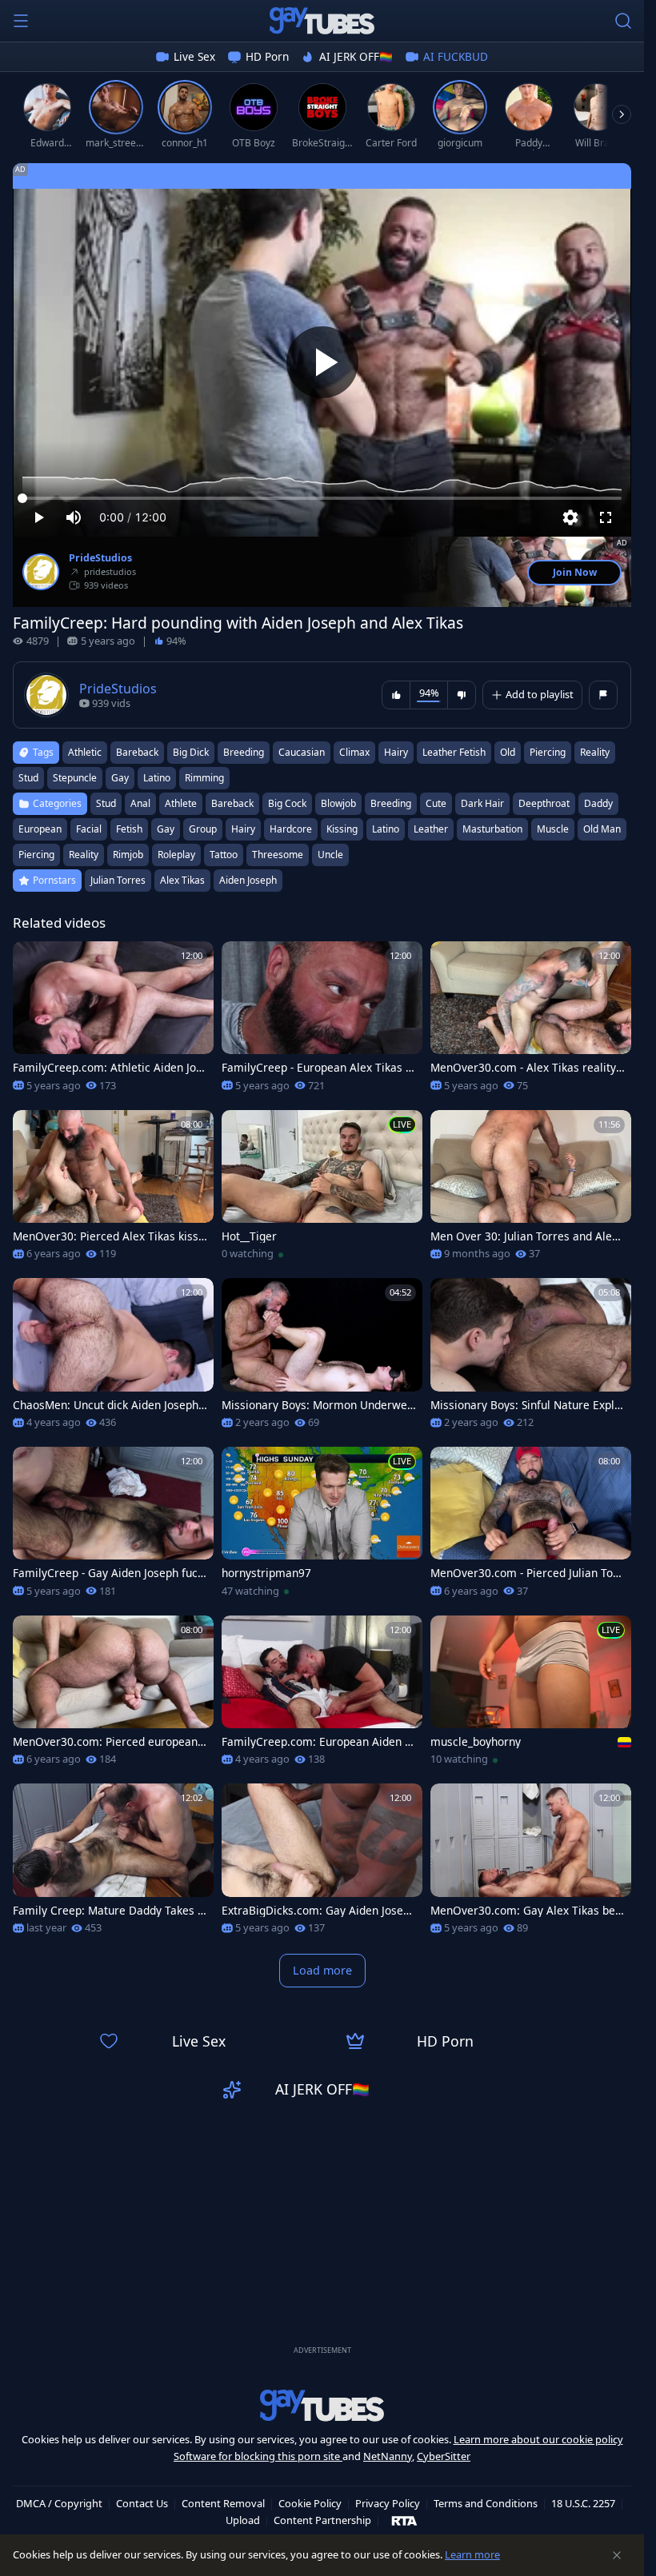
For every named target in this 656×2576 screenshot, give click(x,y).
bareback (137, 752)
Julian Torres (118, 880)
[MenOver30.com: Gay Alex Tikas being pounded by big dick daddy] (531, 1864)
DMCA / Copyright (59, 2503)
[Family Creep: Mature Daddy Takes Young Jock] (113, 1864)
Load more (322, 1970)
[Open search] (623, 21)
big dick (191, 752)
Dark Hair (482, 803)
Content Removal (223, 2503)
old (508, 752)
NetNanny (388, 2456)
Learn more (472, 2554)
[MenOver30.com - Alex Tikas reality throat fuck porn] (531, 1022)
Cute (436, 803)
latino (157, 778)
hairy (396, 752)
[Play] (322, 362)
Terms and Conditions (486, 2503)
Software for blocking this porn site (258, 2456)
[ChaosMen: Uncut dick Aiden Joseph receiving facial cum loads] (113, 1358)
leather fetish (454, 752)
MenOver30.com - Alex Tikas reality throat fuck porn (527, 1068)
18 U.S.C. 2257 (583, 2503)
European (40, 829)
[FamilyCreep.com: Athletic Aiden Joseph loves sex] (113, 1022)
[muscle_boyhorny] (531, 1696)
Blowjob (338, 803)
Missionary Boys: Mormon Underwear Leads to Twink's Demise (318, 1405)
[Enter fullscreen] (606, 517)
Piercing (36, 855)
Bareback (232, 803)
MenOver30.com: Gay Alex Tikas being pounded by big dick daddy (528, 1911)
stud (28, 778)
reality (595, 752)
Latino (386, 829)
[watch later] (32, 961)
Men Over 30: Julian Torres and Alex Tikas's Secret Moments (524, 1236)
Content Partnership (322, 2520)
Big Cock (287, 803)
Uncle (330, 855)
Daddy (598, 803)
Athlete (181, 803)
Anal (140, 803)
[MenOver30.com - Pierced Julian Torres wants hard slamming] (531, 1527)
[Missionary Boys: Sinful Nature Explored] (531, 1358)
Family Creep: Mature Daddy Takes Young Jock (108, 1911)
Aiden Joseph (248, 880)
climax (354, 752)
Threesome (278, 855)
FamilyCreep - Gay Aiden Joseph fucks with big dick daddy (108, 1573)
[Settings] (570, 517)
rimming (204, 778)
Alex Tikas (182, 880)
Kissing (342, 829)
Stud (106, 803)
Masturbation (492, 829)
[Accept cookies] (617, 2555)
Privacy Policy (388, 2503)
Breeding (391, 803)
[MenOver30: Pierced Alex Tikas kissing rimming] (113, 1190)
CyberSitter (444, 2456)
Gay (166, 829)
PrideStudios (100, 558)
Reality (84, 855)
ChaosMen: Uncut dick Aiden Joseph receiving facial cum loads (110, 1405)
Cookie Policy (310, 2503)
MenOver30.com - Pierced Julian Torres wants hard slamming (526, 1573)
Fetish (129, 829)
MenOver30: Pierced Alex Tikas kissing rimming (107, 1236)
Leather (431, 829)
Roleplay (176, 855)
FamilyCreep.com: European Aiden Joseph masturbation (318, 1742)
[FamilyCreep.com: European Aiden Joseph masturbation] (322, 1696)
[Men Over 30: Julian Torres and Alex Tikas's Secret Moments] (531, 1190)
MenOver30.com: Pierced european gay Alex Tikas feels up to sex (110, 1742)
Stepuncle (75, 778)
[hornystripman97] (322, 1527)
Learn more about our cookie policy (538, 2439)
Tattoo (224, 855)
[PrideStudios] (41, 572)
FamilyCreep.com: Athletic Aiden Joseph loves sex (107, 1068)
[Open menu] (21, 21)
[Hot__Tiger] (322, 1190)
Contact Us (142, 2503)
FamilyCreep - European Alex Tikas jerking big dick (318, 1068)
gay (120, 778)
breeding (244, 752)
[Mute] (74, 517)
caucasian (302, 752)
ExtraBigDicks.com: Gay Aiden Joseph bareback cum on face (319, 1911)
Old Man (602, 829)
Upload (243, 2520)
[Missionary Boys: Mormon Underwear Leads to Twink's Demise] (322, 1358)
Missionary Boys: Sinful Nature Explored (526, 1405)
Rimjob (128, 855)
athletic (85, 752)
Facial (89, 829)
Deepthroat (544, 803)
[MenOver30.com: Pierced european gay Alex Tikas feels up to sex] (113, 1696)
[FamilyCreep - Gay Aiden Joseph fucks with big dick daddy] (113, 1527)
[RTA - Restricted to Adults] (404, 2520)
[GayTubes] (322, 21)
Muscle (553, 829)
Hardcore (291, 829)
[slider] (322, 498)
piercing (548, 752)
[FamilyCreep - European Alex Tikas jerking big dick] (322, 1022)
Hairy (243, 829)
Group (203, 829)
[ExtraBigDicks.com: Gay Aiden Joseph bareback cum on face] (322, 1864)
